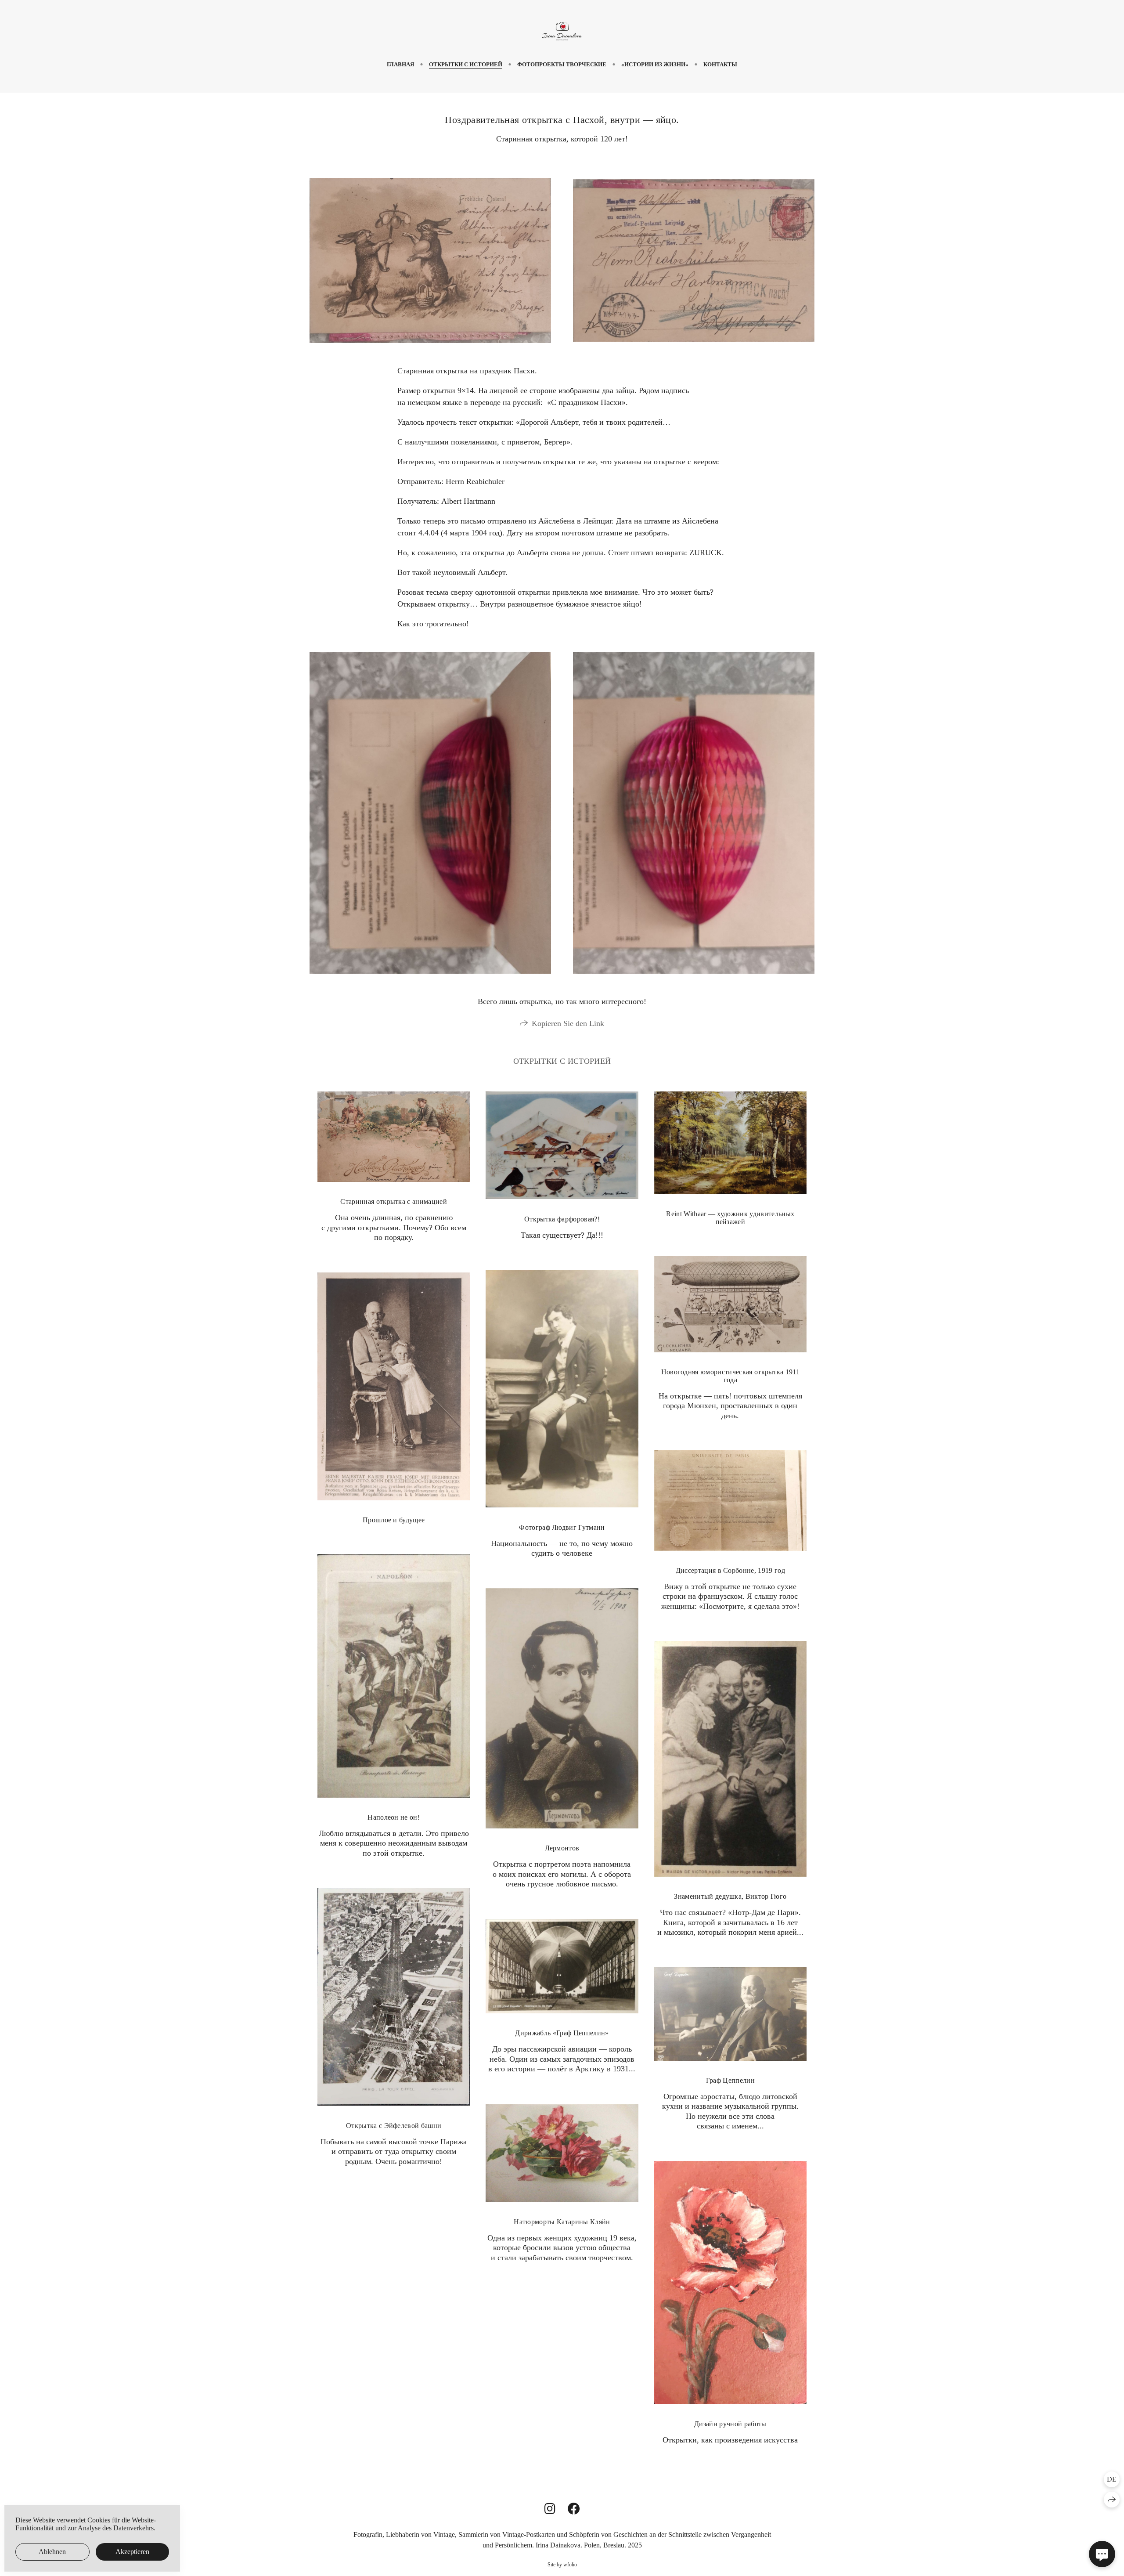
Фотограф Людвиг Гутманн (562, 1527)
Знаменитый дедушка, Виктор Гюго (730, 1896)
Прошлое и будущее (394, 1520)
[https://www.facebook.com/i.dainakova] (574, 2509)
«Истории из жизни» (655, 64)
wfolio (570, 2565)
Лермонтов (562, 1848)
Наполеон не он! (394, 1817)
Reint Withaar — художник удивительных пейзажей (730, 1218)
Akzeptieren (132, 2552)
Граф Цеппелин (730, 2080)
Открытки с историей (466, 64)
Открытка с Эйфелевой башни (394, 2126)
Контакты (720, 64)
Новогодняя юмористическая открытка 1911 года (730, 1376)
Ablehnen (52, 2552)
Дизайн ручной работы (730, 2424)
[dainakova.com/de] (562, 31)
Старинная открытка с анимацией (394, 1201)
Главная (400, 64)
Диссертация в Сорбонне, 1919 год (730, 1570)
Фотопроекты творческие (562, 64)
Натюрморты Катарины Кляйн (562, 2222)
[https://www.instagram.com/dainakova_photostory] (550, 2509)
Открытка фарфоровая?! (562, 1219)
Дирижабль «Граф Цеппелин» (562, 2033)
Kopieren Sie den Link (568, 1023)
